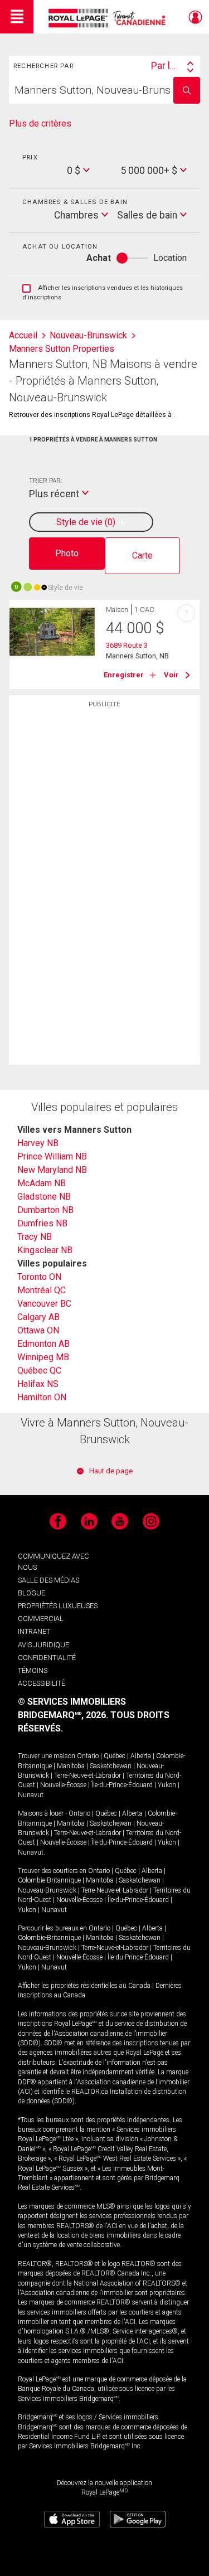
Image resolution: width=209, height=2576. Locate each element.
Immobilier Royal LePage (109, 18)
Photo (67, 553)
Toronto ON (39, 1277)
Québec (115, 1756)
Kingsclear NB (45, 1250)
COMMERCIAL (41, 1619)
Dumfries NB (42, 1223)
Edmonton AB (43, 1344)
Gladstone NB (44, 1197)
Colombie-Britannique (49, 1880)
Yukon (167, 1785)
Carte (142, 556)
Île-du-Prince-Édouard (122, 1785)
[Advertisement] (105, 889)
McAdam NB (42, 1183)
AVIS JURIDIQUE (43, 1645)
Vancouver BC (44, 1304)
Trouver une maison (47, 1756)
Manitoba (71, 1766)
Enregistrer (124, 675)
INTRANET (34, 1631)
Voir (171, 675)
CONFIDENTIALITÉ (47, 1658)
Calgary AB (38, 1317)
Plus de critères (40, 123)
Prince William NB (52, 1156)
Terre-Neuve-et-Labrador (88, 1775)
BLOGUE (31, 1593)
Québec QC (39, 1371)
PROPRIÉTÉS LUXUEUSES (58, 1606)
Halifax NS (38, 1384)
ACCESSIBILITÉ (42, 1683)
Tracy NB (35, 1237)
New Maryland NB (52, 1170)
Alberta (141, 1756)
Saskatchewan (111, 1766)
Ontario (88, 1756)
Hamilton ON (42, 1397)
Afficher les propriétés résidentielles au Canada (84, 1986)
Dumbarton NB (45, 1210)
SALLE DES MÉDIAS (48, 1580)
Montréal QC (42, 1290)
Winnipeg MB (43, 1357)
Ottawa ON (38, 1330)
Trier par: (45, 481)
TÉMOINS (33, 1670)
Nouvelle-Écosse (63, 1785)
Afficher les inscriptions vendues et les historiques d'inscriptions (103, 293)
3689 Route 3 (127, 645)
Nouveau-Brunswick (47, 1890)
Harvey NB (38, 1143)
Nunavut (31, 1795)
